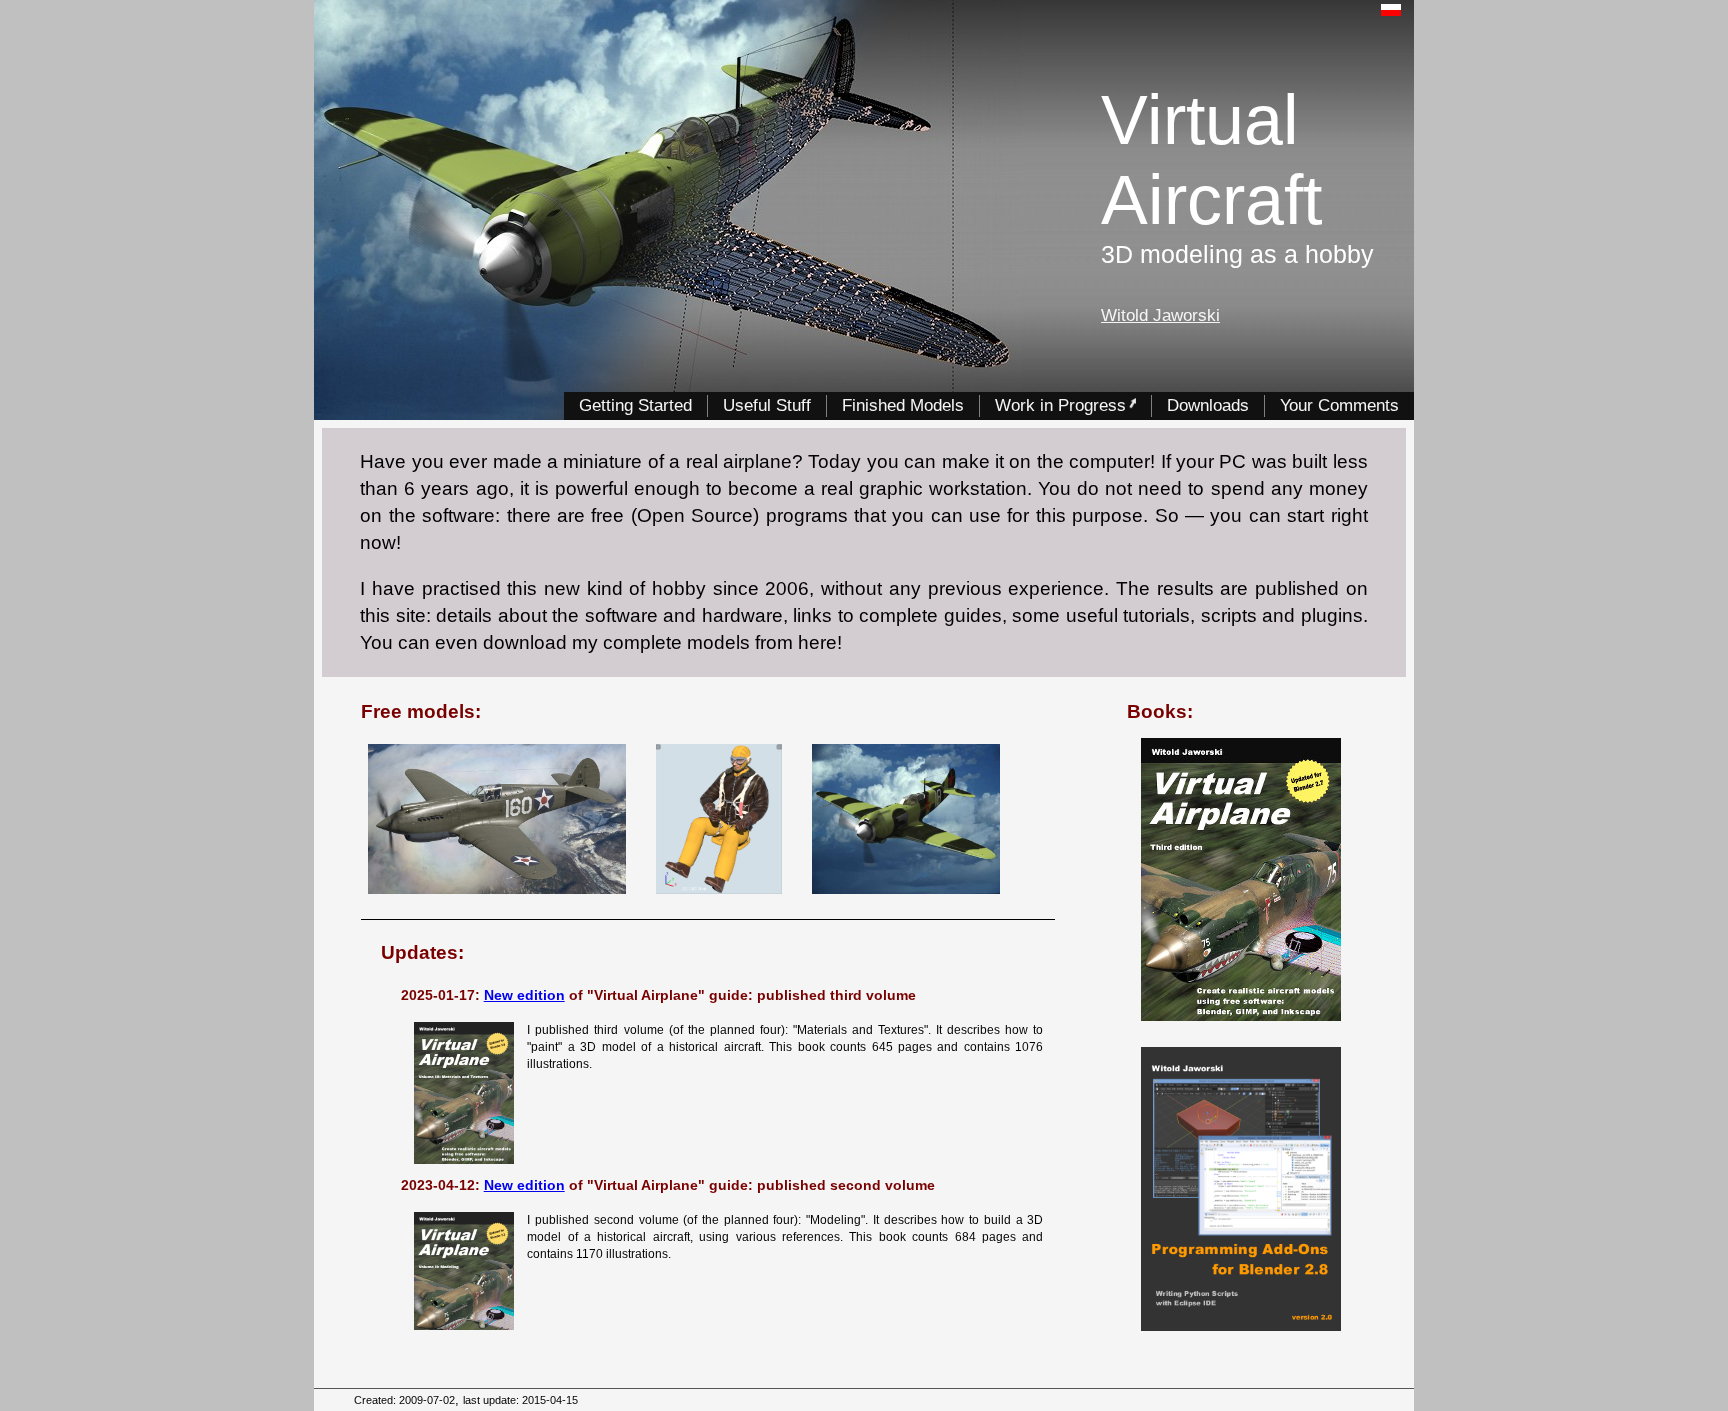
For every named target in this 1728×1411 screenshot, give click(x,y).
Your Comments (1339, 404)
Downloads (1208, 404)
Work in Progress (1060, 404)
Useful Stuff (767, 404)
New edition (524, 995)
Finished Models (903, 404)
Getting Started (635, 404)
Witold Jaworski (1160, 315)
